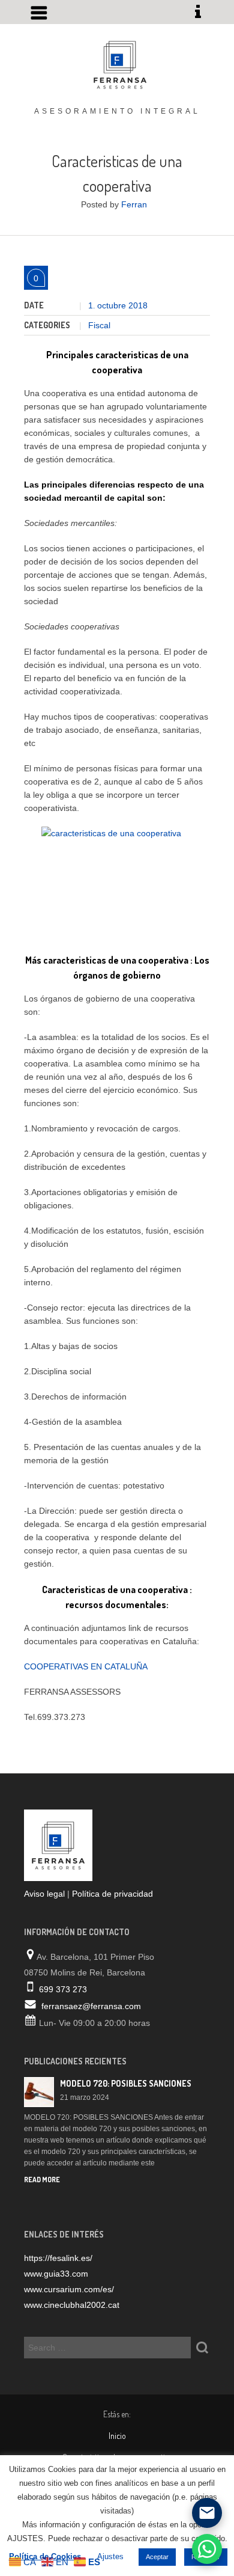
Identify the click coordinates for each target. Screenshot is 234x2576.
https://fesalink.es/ (58, 2258)
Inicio (117, 2436)
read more (42, 2180)
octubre (113, 305)
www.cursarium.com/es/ (69, 2289)
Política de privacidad (112, 1894)
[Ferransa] (117, 63)
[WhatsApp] (207, 2549)
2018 (138, 305)
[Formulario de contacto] (207, 2513)
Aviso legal (44, 1894)
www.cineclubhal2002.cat (72, 2305)
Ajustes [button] (110, 2556)
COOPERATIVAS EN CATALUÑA (86, 1666)
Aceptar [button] (157, 2557)
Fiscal (99, 325)
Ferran (134, 204)
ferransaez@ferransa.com (91, 2006)
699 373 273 (63, 1989)
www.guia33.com (56, 2274)
